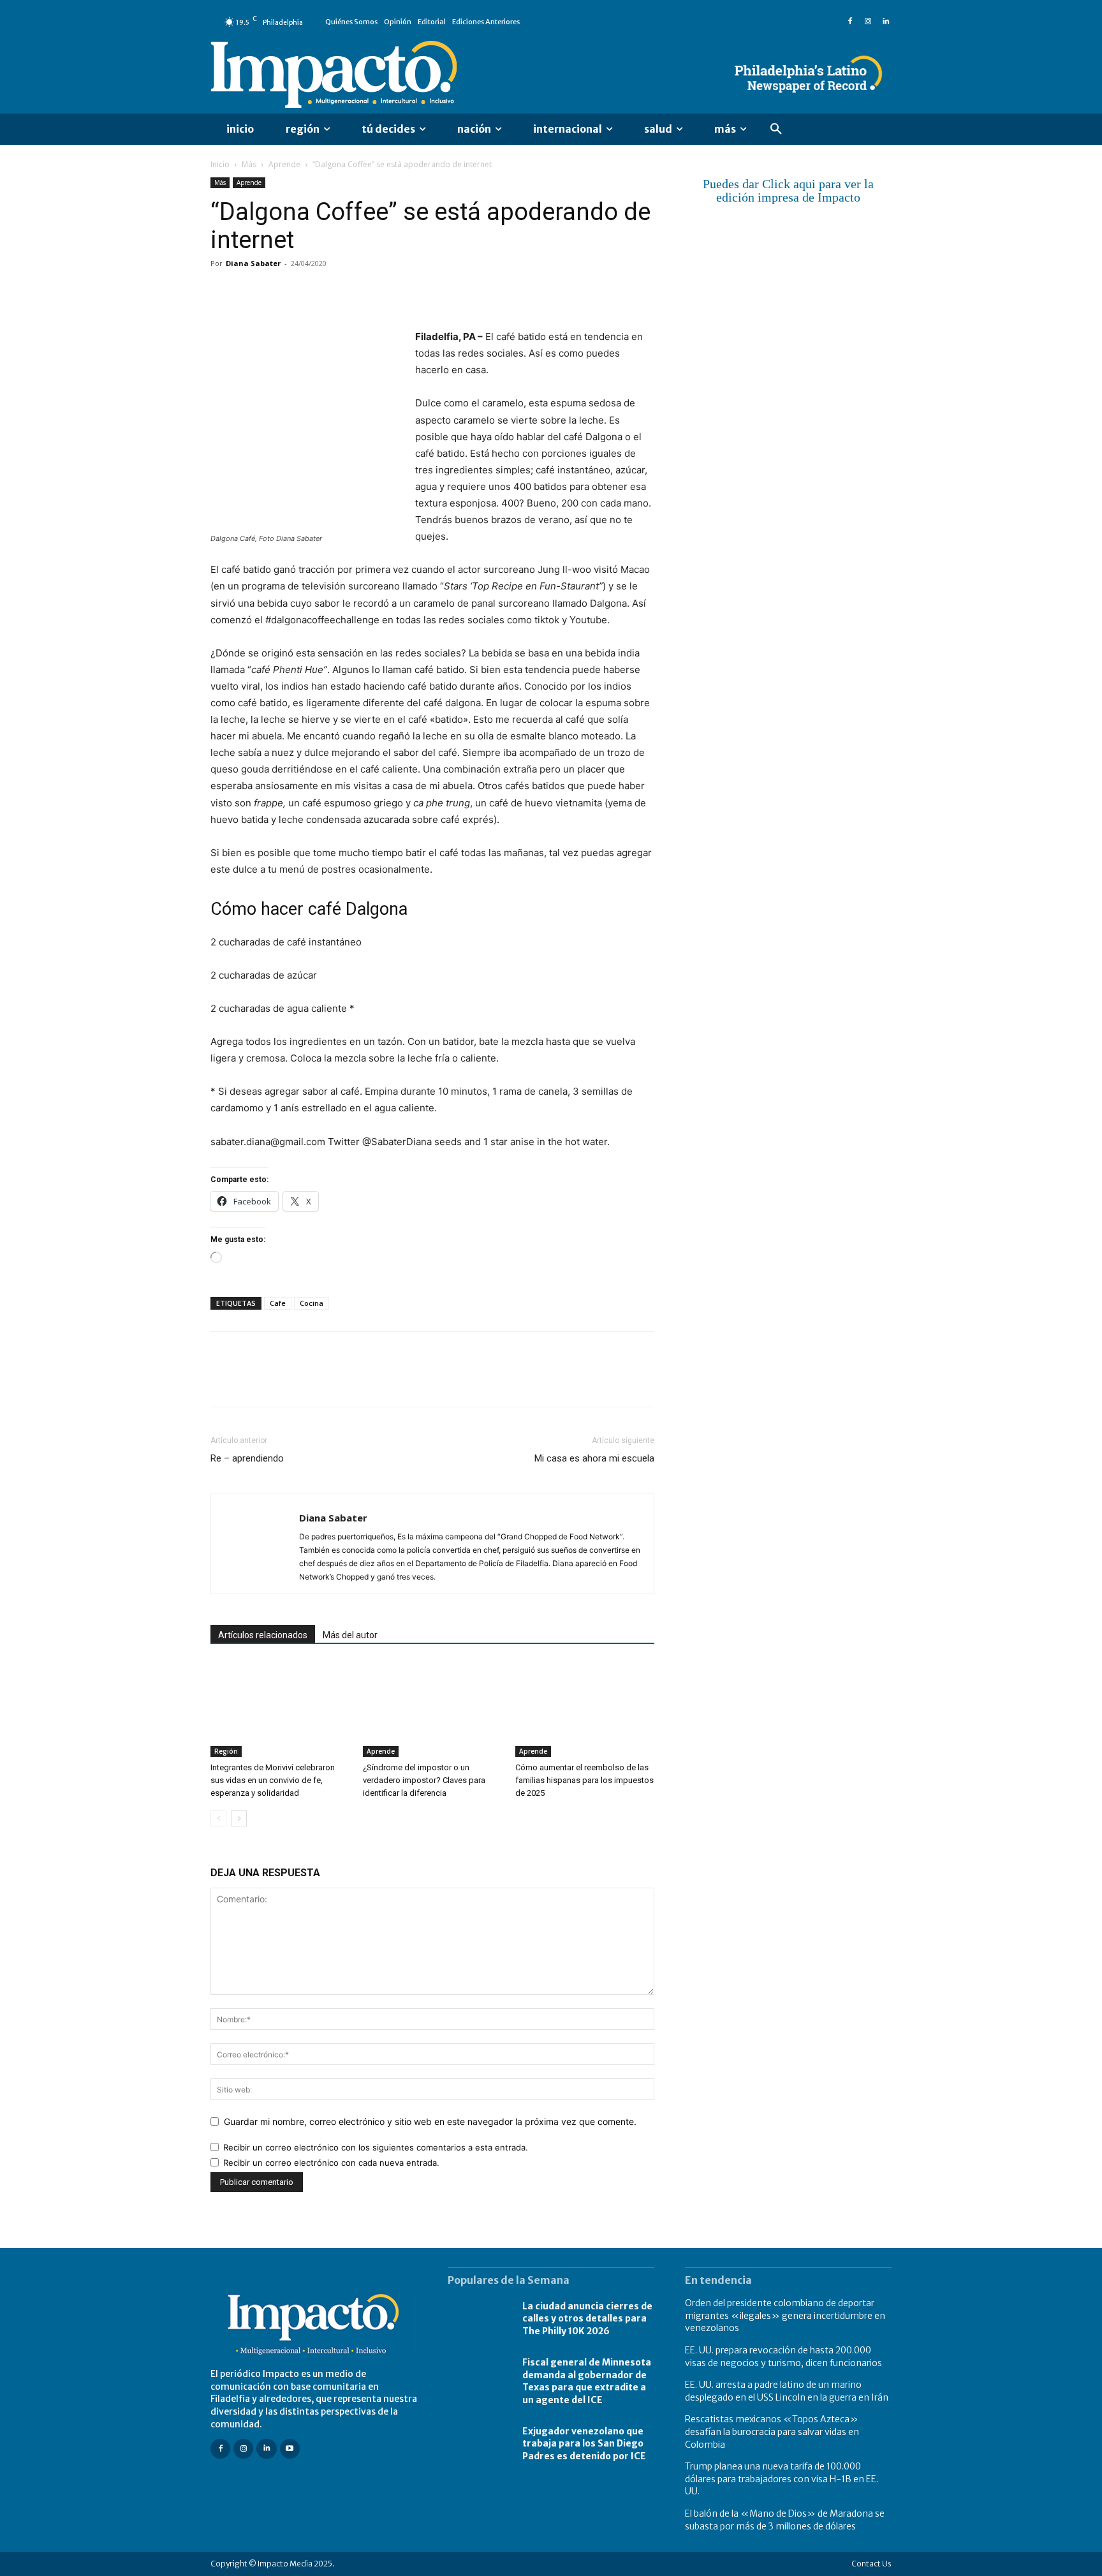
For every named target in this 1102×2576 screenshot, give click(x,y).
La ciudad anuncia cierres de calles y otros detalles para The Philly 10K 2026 (587, 2319)
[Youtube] (290, 2449)
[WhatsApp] (311, 292)
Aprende (284, 164)
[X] (253, 292)
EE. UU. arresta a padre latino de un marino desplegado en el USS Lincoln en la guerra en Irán (787, 2391)
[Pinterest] (282, 292)
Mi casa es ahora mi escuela (594, 1458)
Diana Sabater (253, 263)
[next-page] (239, 1818)
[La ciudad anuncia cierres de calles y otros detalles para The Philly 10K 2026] (479, 2319)
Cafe (278, 1303)
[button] (776, 130)
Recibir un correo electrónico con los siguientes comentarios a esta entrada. (376, 2147)
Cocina (312, 1303)
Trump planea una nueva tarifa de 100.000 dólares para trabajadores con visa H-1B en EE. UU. (782, 2479)
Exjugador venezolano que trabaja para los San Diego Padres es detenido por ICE (584, 2444)
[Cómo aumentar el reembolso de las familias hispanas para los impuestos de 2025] (585, 1709)
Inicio (220, 164)
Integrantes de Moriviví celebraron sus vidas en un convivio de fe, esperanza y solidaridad (273, 1780)
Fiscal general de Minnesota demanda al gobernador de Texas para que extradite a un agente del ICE (587, 2381)
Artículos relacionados (263, 1635)
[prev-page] (218, 1818)
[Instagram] (868, 22)
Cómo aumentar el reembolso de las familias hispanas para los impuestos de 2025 (584, 1780)
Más (249, 164)
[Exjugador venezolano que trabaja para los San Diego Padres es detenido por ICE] (479, 2444)
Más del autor (350, 1635)
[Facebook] (850, 22)
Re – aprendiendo (247, 1458)
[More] (371, 292)
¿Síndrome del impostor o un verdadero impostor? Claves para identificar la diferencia (424, 1780)
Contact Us (871, 2564)
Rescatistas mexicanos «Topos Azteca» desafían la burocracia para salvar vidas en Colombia (772, 2432)
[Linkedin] (886, 22)
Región (226, 1751)
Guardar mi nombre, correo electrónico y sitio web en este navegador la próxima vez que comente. (430, 2121)
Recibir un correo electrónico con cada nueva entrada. (331, 2163)
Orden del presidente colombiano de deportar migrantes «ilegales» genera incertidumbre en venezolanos (785, 2315)
